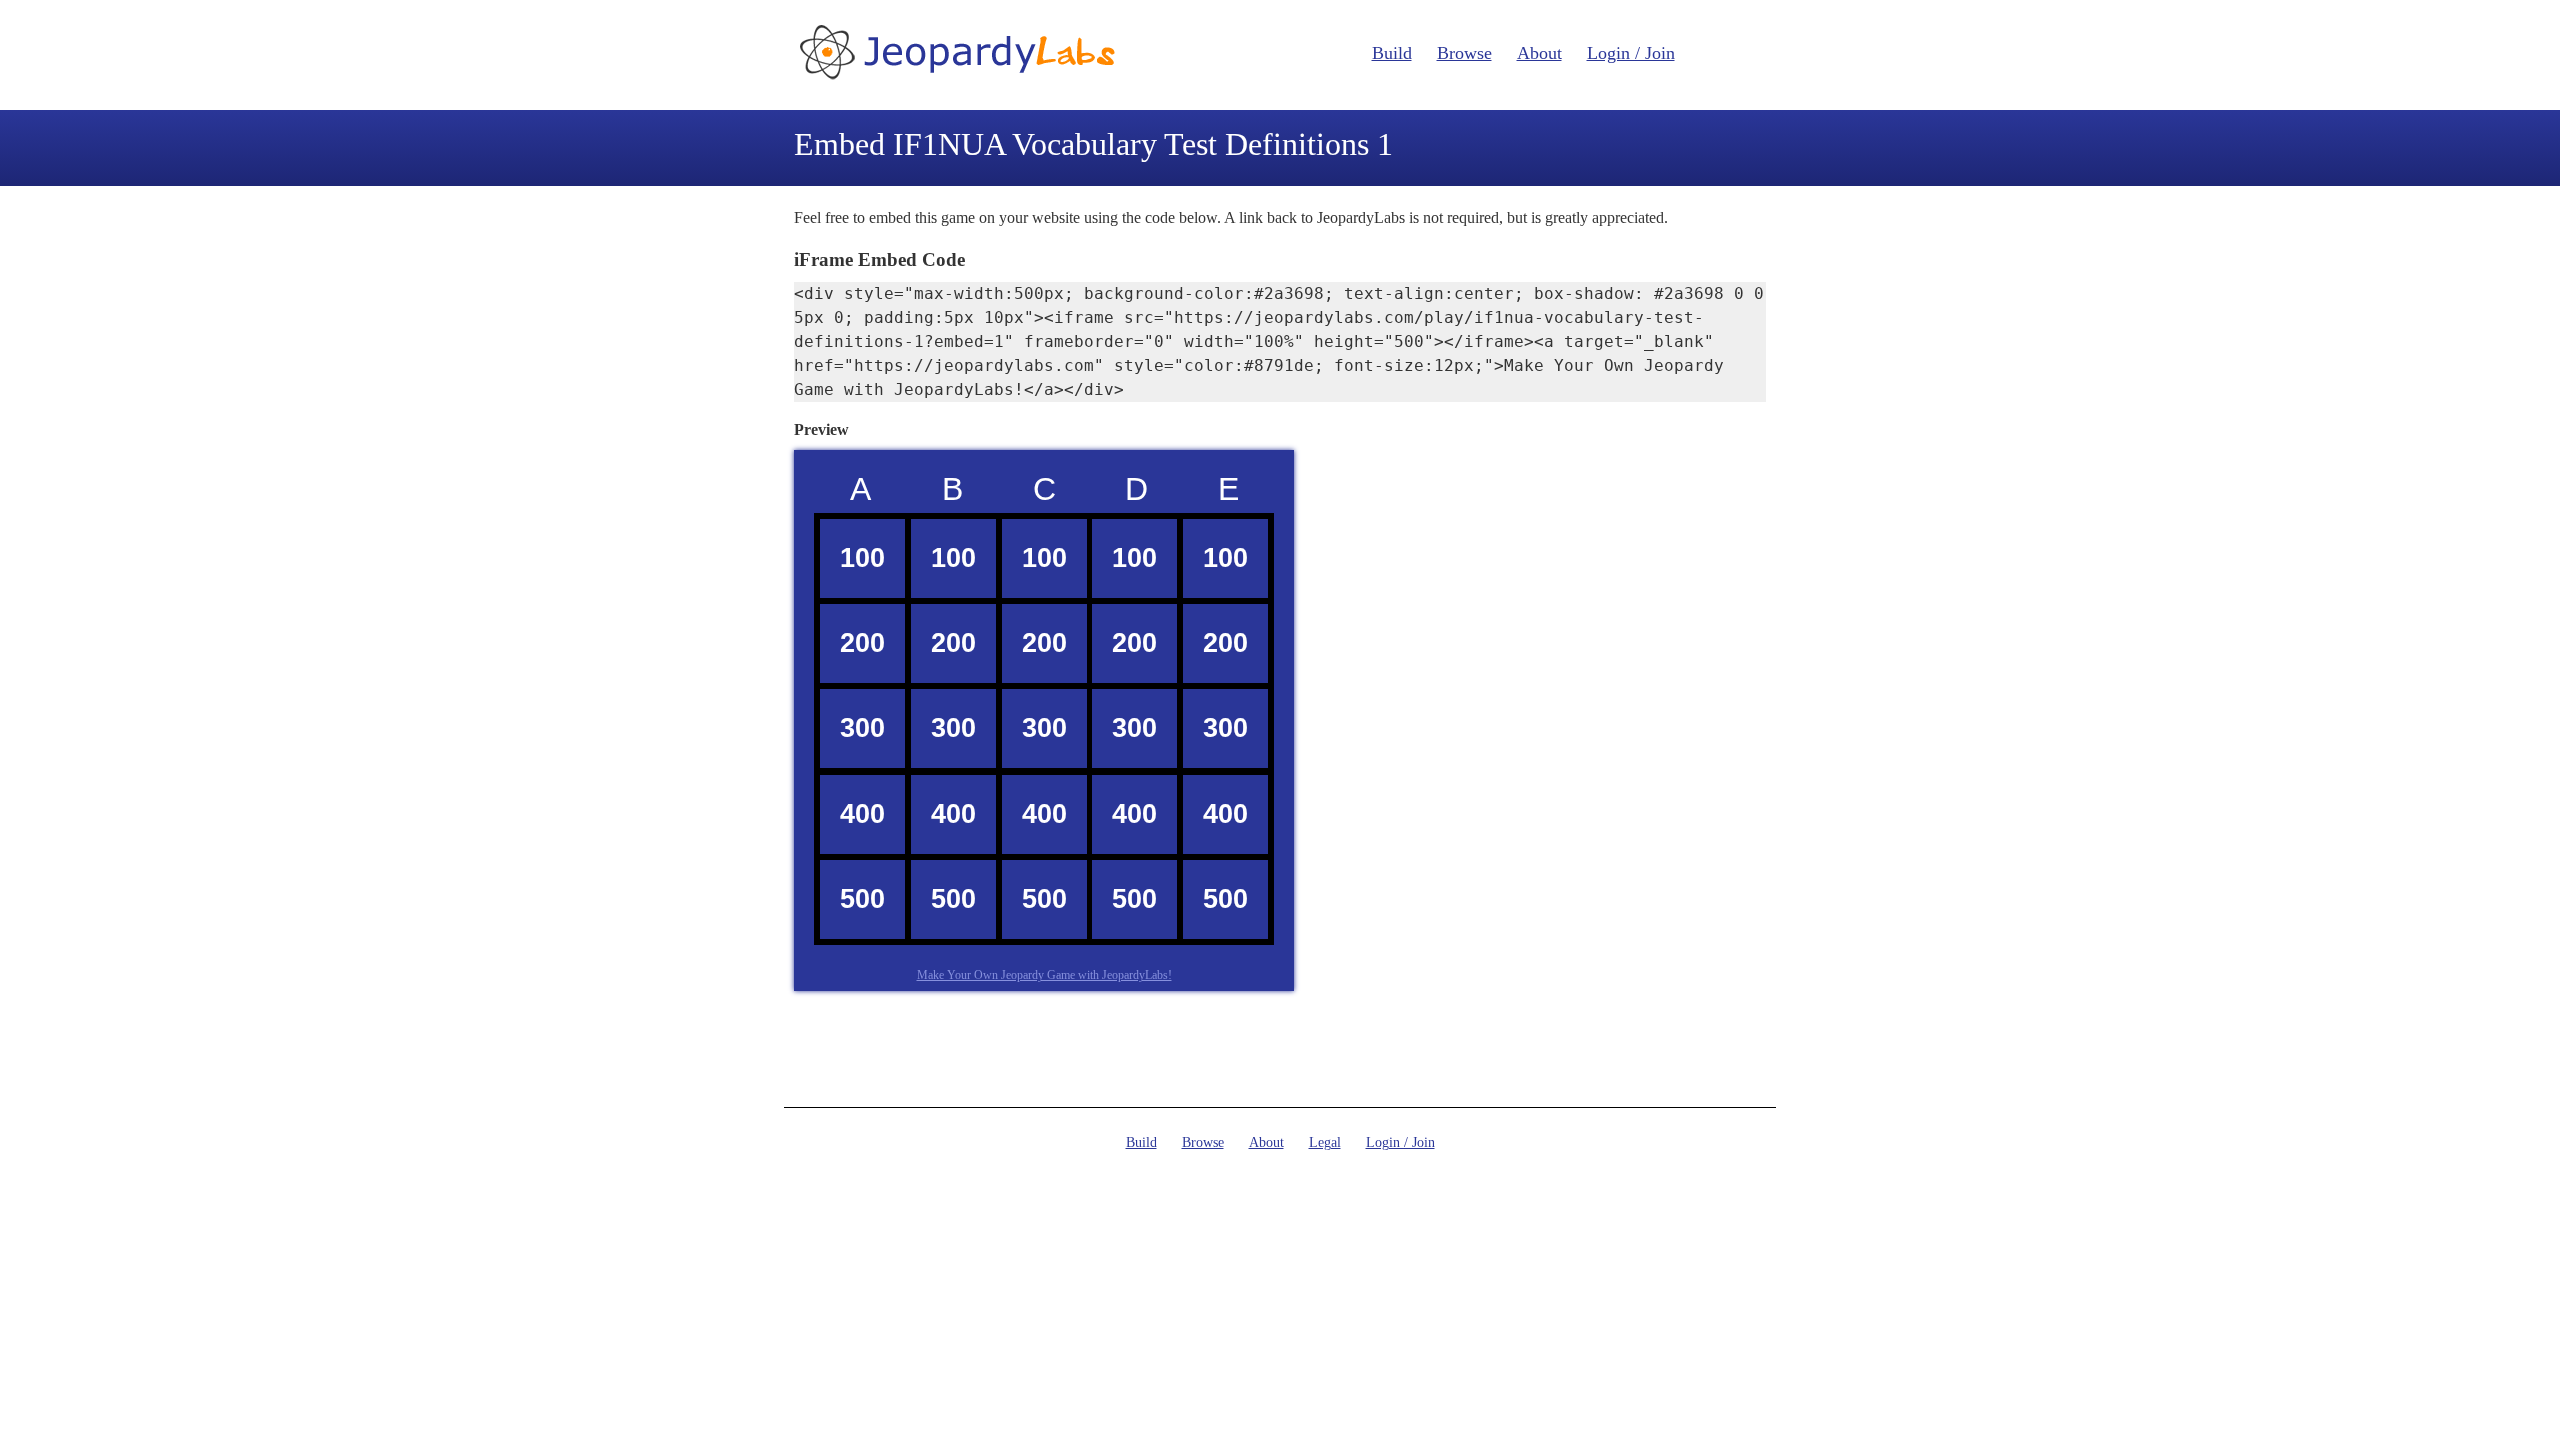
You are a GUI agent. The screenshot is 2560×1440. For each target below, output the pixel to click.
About (1539, 53)
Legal (1325, 1142)
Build (1392, 53)
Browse (1464, 53)
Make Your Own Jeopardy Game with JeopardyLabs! (1044, 975)
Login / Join (1631, 53)
